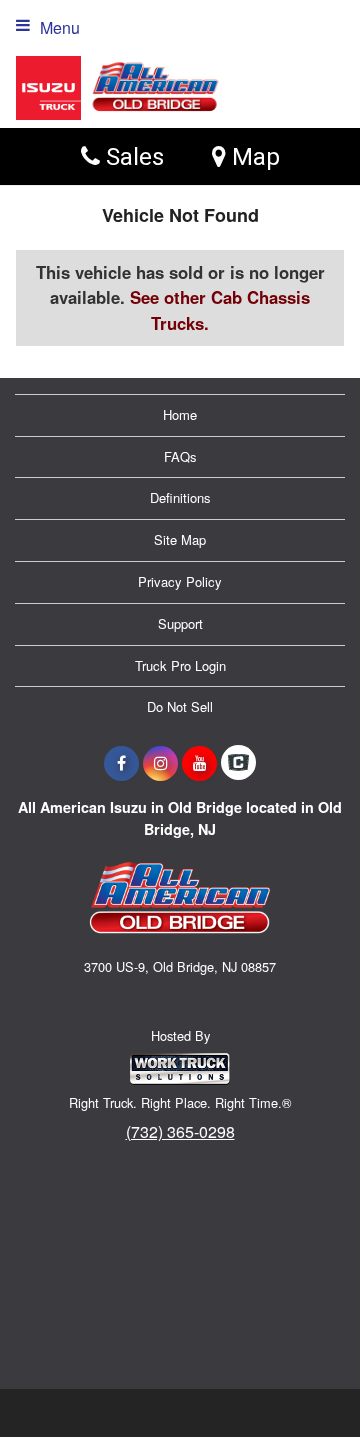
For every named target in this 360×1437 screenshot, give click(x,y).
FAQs (180, 456)
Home (180, 414)
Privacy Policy (180, 581)
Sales (132, 156)
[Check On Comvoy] (238, 763)
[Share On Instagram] (160, 763)
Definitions (180, 497)
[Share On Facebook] (121, 763)
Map (253, 156)
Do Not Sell (180, 706)
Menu (60, 27)
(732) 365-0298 (180, 1131)
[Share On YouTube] (199, 763)
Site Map (180, 539)
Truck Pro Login (180, 665)
